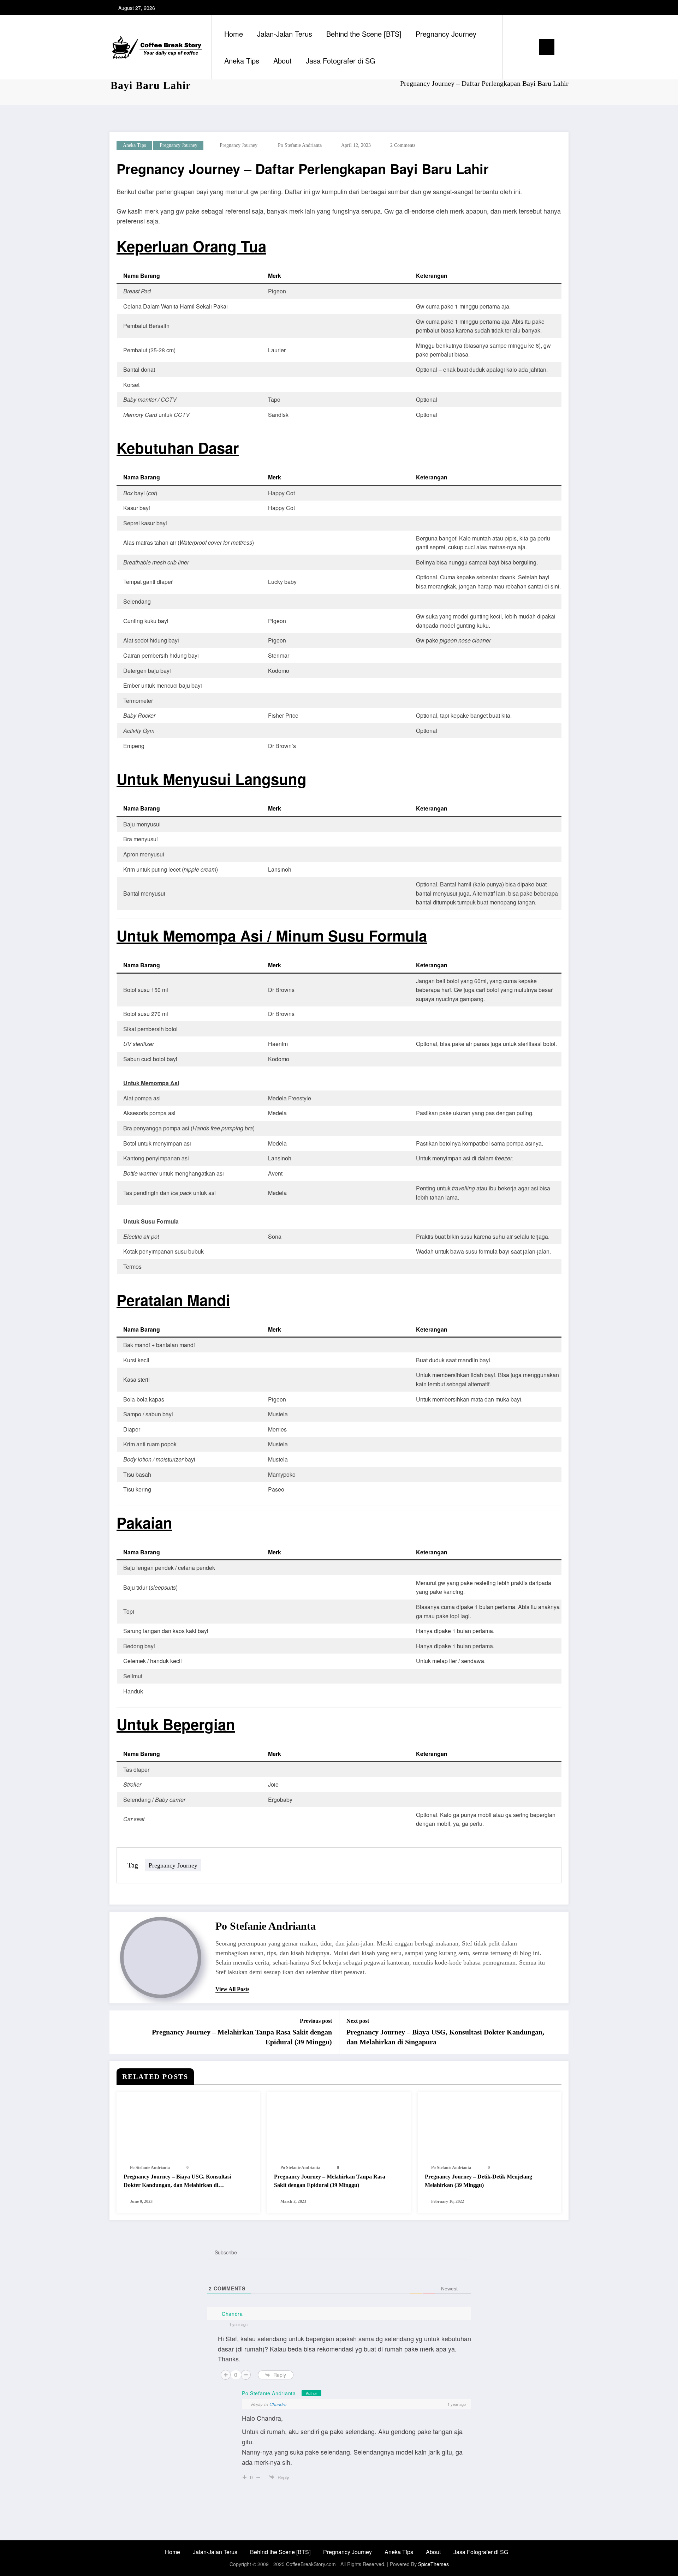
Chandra (278, 2404)
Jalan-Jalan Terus (285, 34)
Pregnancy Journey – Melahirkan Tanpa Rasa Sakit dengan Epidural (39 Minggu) (242, 2037)
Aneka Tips (242, 61)
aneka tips (134, 145)
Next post (358, 2021)
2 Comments (403, 145)
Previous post (316, 2021)
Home (234, 34)
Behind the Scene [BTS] (364, 34)
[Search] (515, 47)
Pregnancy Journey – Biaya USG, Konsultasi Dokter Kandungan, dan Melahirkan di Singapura (445, 2037)
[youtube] (562, 8)
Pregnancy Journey (446, 34)
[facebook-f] (539, 8)
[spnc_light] (528, 47)
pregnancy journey (179, 145)
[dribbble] (528, 8)
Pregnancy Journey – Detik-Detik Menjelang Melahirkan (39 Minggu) (478, 2181)
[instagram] (551, 8)
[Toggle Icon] (547, 47)
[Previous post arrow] (119, 2032)
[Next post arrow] (559, 2032)
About (282, 61)
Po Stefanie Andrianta (300, 145)
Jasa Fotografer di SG (341, 61)
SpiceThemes (433, 2564)
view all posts (232, 1989)
